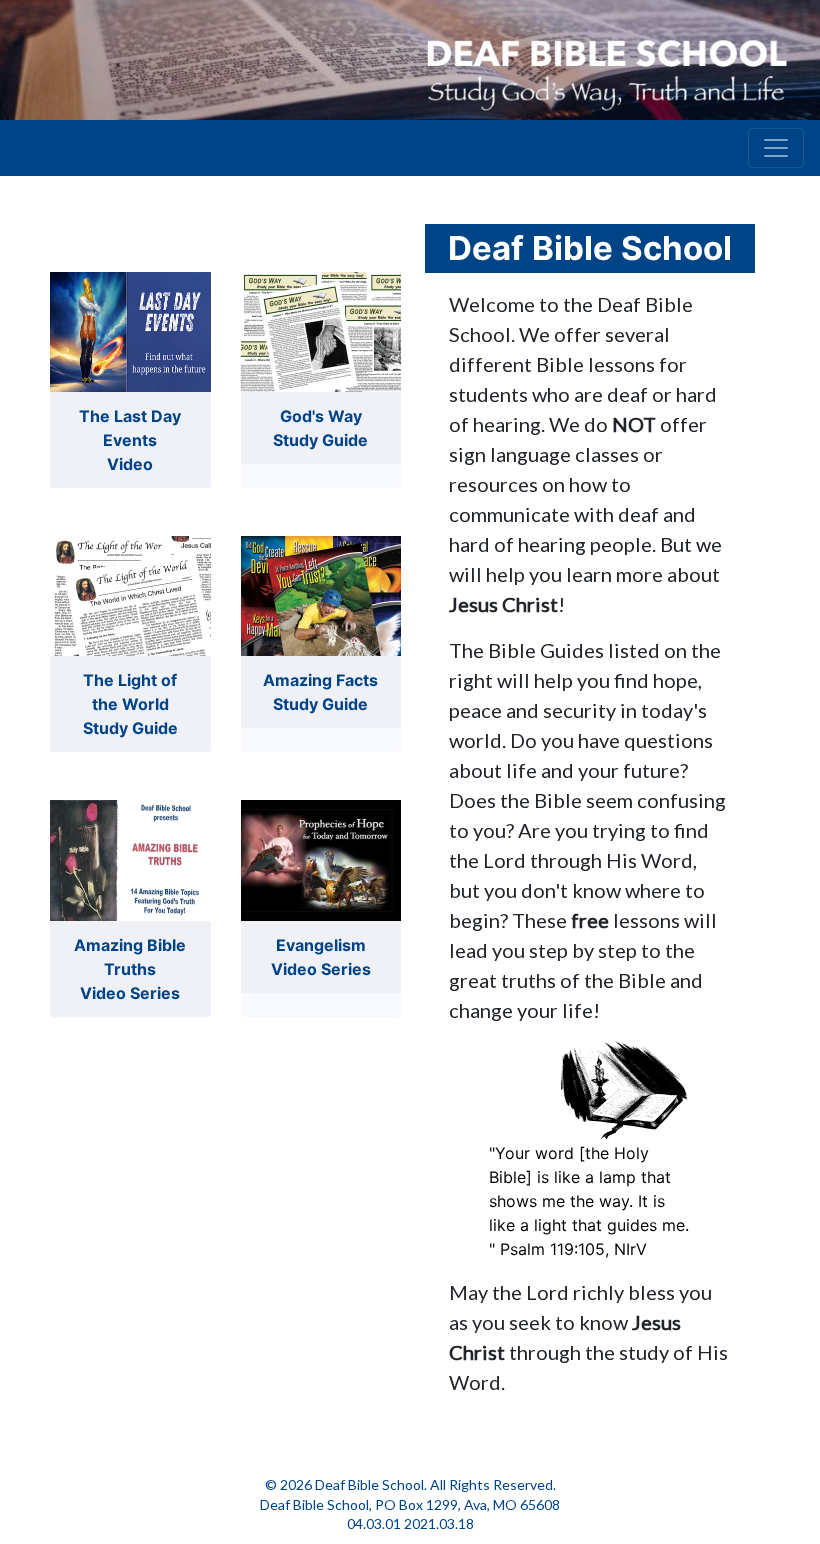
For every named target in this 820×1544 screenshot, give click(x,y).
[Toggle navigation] (776, 148)
